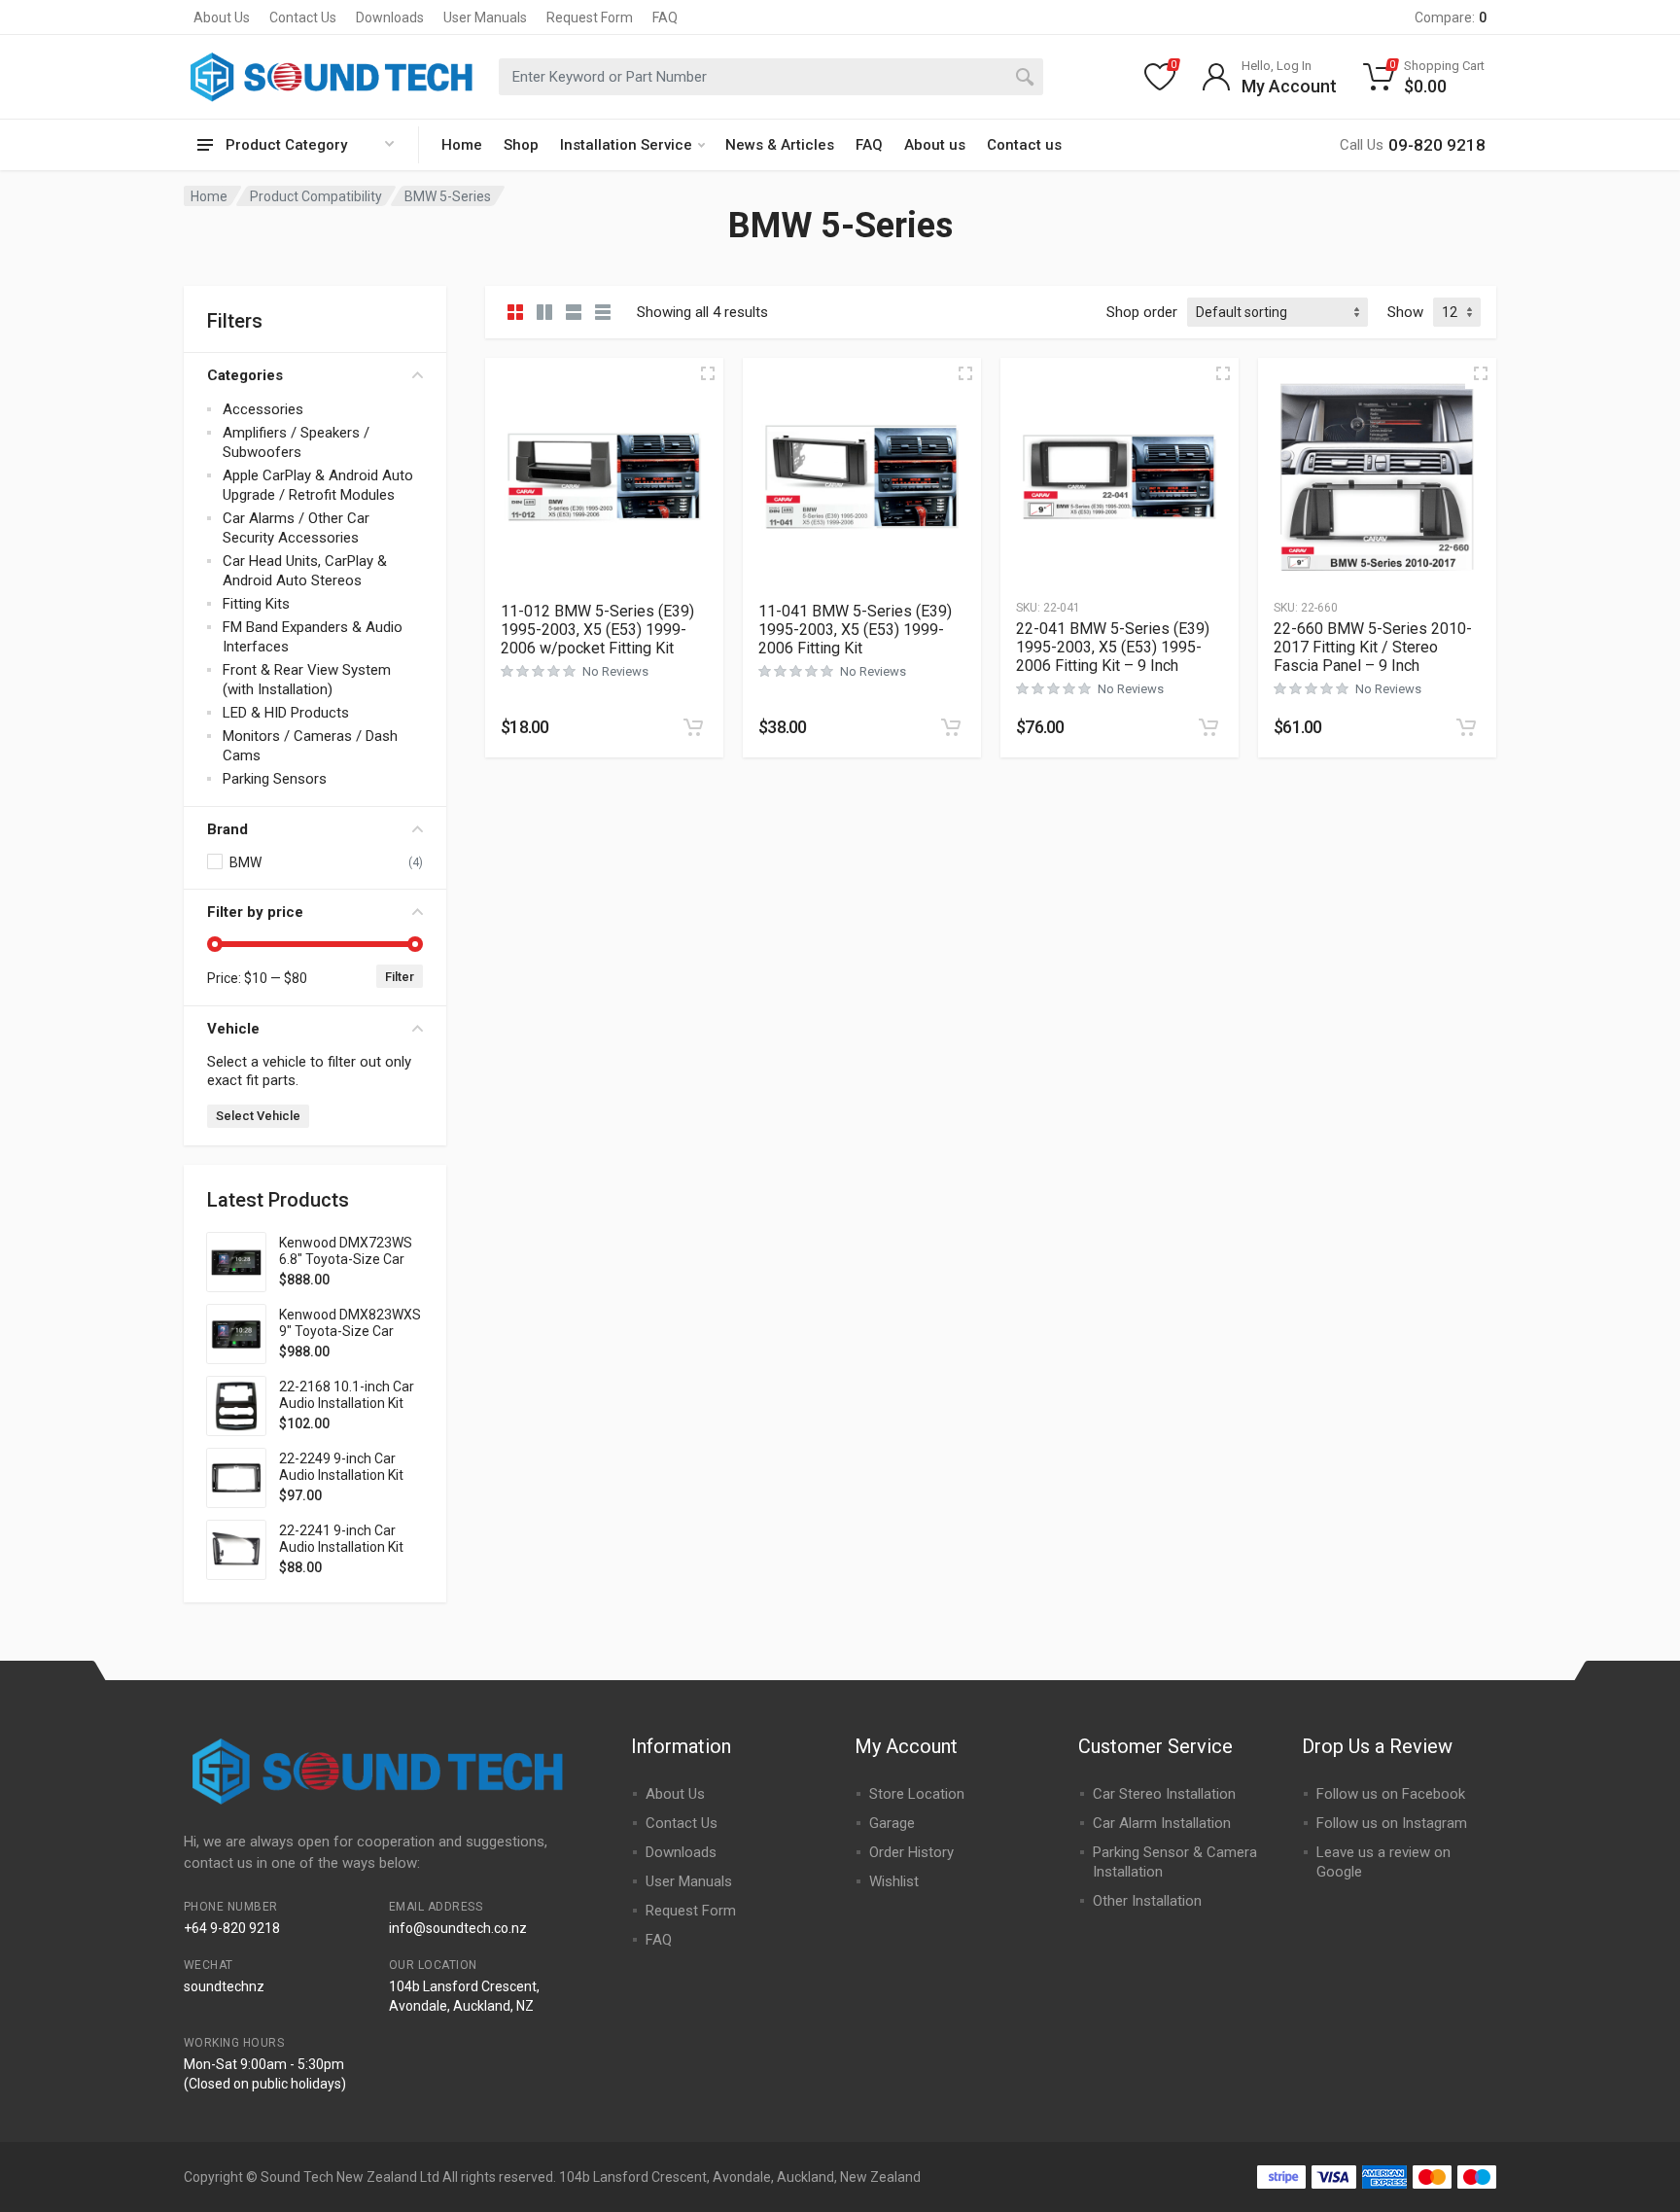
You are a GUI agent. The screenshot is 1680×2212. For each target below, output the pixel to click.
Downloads (390, 18)
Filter (400, 977)
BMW (245, 862)
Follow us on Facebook (1391, 1794)
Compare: (1451, 18)
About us (935, 145)
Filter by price (255, 912)
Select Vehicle (258, 1116)
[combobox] (771, 77)
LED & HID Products (286, 713)
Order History (911, 1852)
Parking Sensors (275, 779)
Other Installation (1147, 1901)
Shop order (1142, 312)
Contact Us (303, 18)
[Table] (603, 312)
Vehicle (233, 1029)
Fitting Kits (256, 604)
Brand (227, 829)
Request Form (590, 18)
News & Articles (780, 145)
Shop (521, 145)
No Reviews (615, 671)
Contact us (1024, 145)
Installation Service (626, 145)
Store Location (917, 1794)
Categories (245, 375)
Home (462, 145)
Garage (892, 1823)
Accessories (263, 409)
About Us (222, 18)
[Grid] (515, 312)
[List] (574, 312)
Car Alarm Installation (1162, 1823)
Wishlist (894, 1881)
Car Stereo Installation (1164, 1794)
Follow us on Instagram (1392, 1823)
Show (1405, 312)
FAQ (665, 18)
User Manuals (485, 18)
